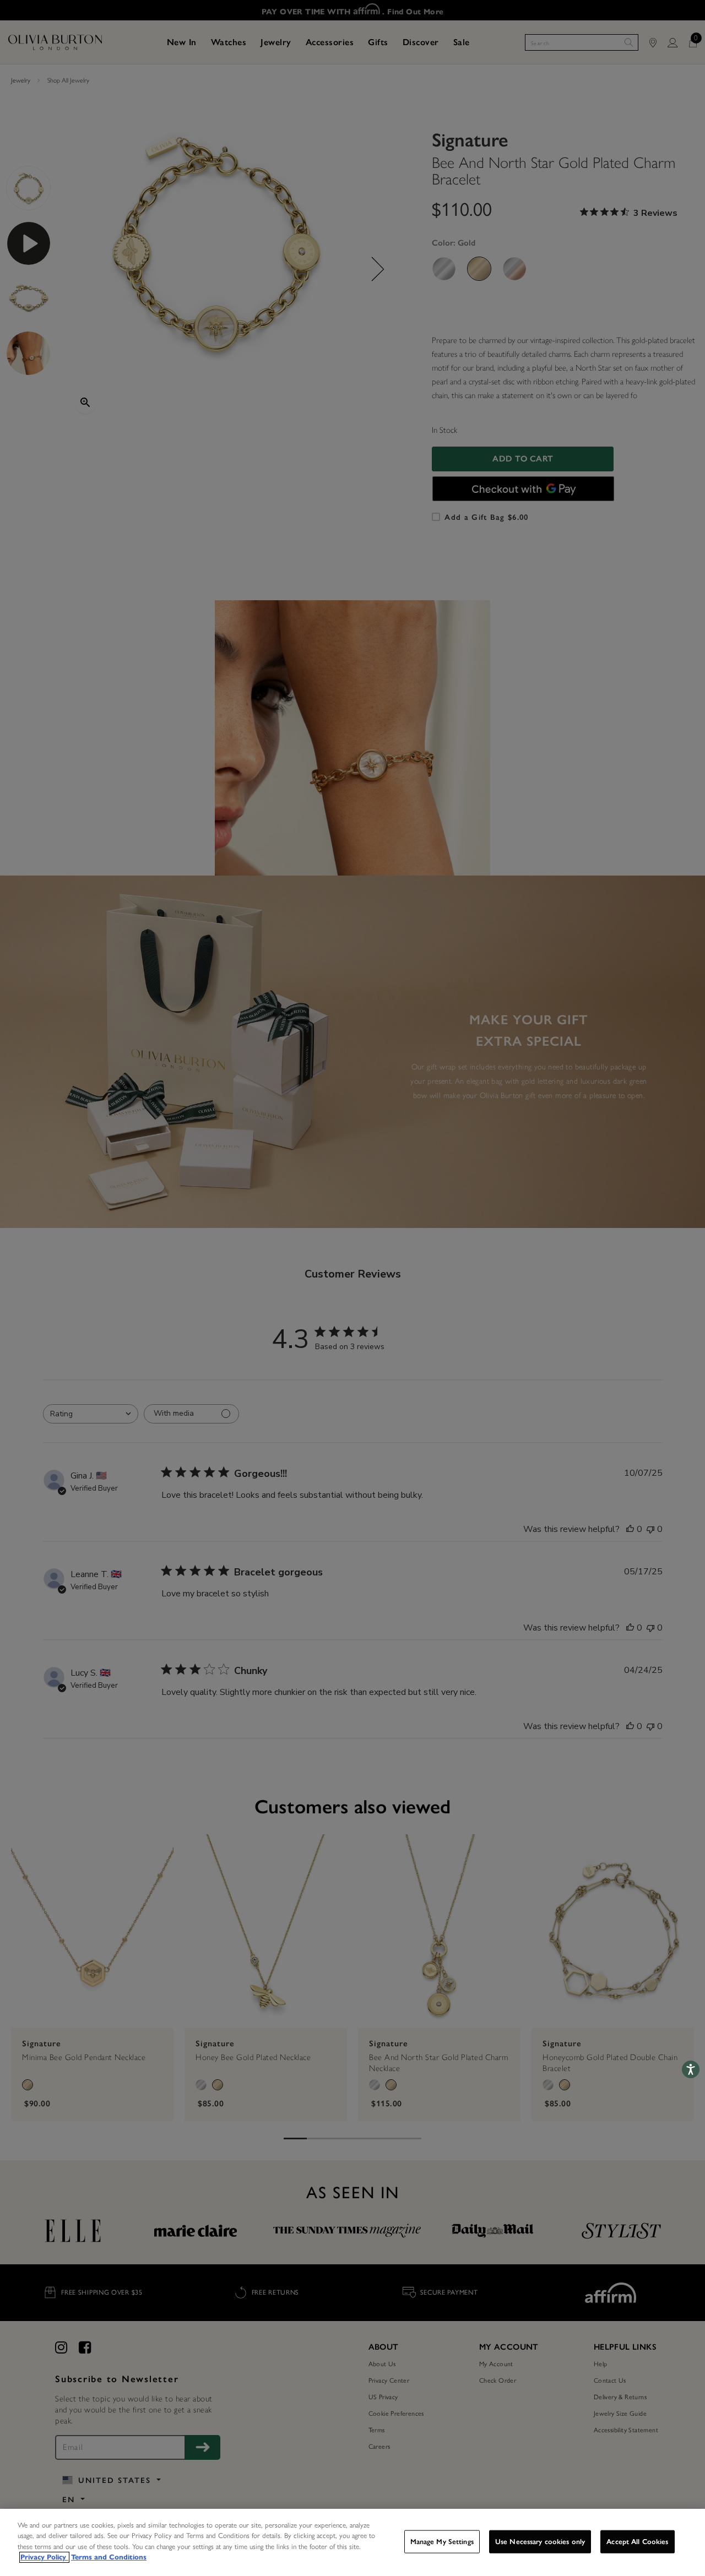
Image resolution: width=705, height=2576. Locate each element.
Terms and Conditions (109, 2557)
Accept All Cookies (637, 2542)
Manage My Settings (442, 2542)
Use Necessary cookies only (540, 2542)
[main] (352, 2542)
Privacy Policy (44, 2557)
